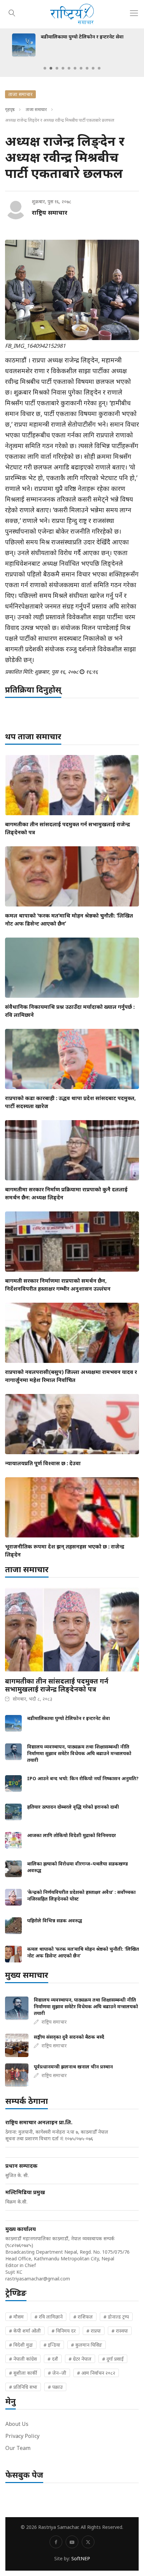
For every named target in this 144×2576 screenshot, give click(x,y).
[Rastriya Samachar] (72, 14)
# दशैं (53, 2359)
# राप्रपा (94, 2331)
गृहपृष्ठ (10, 109)
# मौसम (16, 2317)
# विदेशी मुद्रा (21, 2345)
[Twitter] (88, 2542)
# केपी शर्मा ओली (25, 2331)
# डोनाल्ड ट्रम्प (116, 2317)
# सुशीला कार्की (23, 2373)
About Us (17, 2424)
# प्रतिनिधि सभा (23, 2387)
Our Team (18, 2448)
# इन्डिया (52, 2345)
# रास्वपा (120, 2331)
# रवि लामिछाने (49, 2317)
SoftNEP (81, 2558)
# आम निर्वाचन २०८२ (96, 2373)
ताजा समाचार (36, 109)
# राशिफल (83, 2317)
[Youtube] (72, 2542)
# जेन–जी (57, 2373)
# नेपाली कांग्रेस (23, 2359)
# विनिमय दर (64, 2331)
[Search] (12, 12)
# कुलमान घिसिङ (87, 2345)
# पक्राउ (55, 2387)
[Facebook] (56, 2542)
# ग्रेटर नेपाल (80, 2359)
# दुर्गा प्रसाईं (113, 2359)
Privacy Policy (22, 2436)
